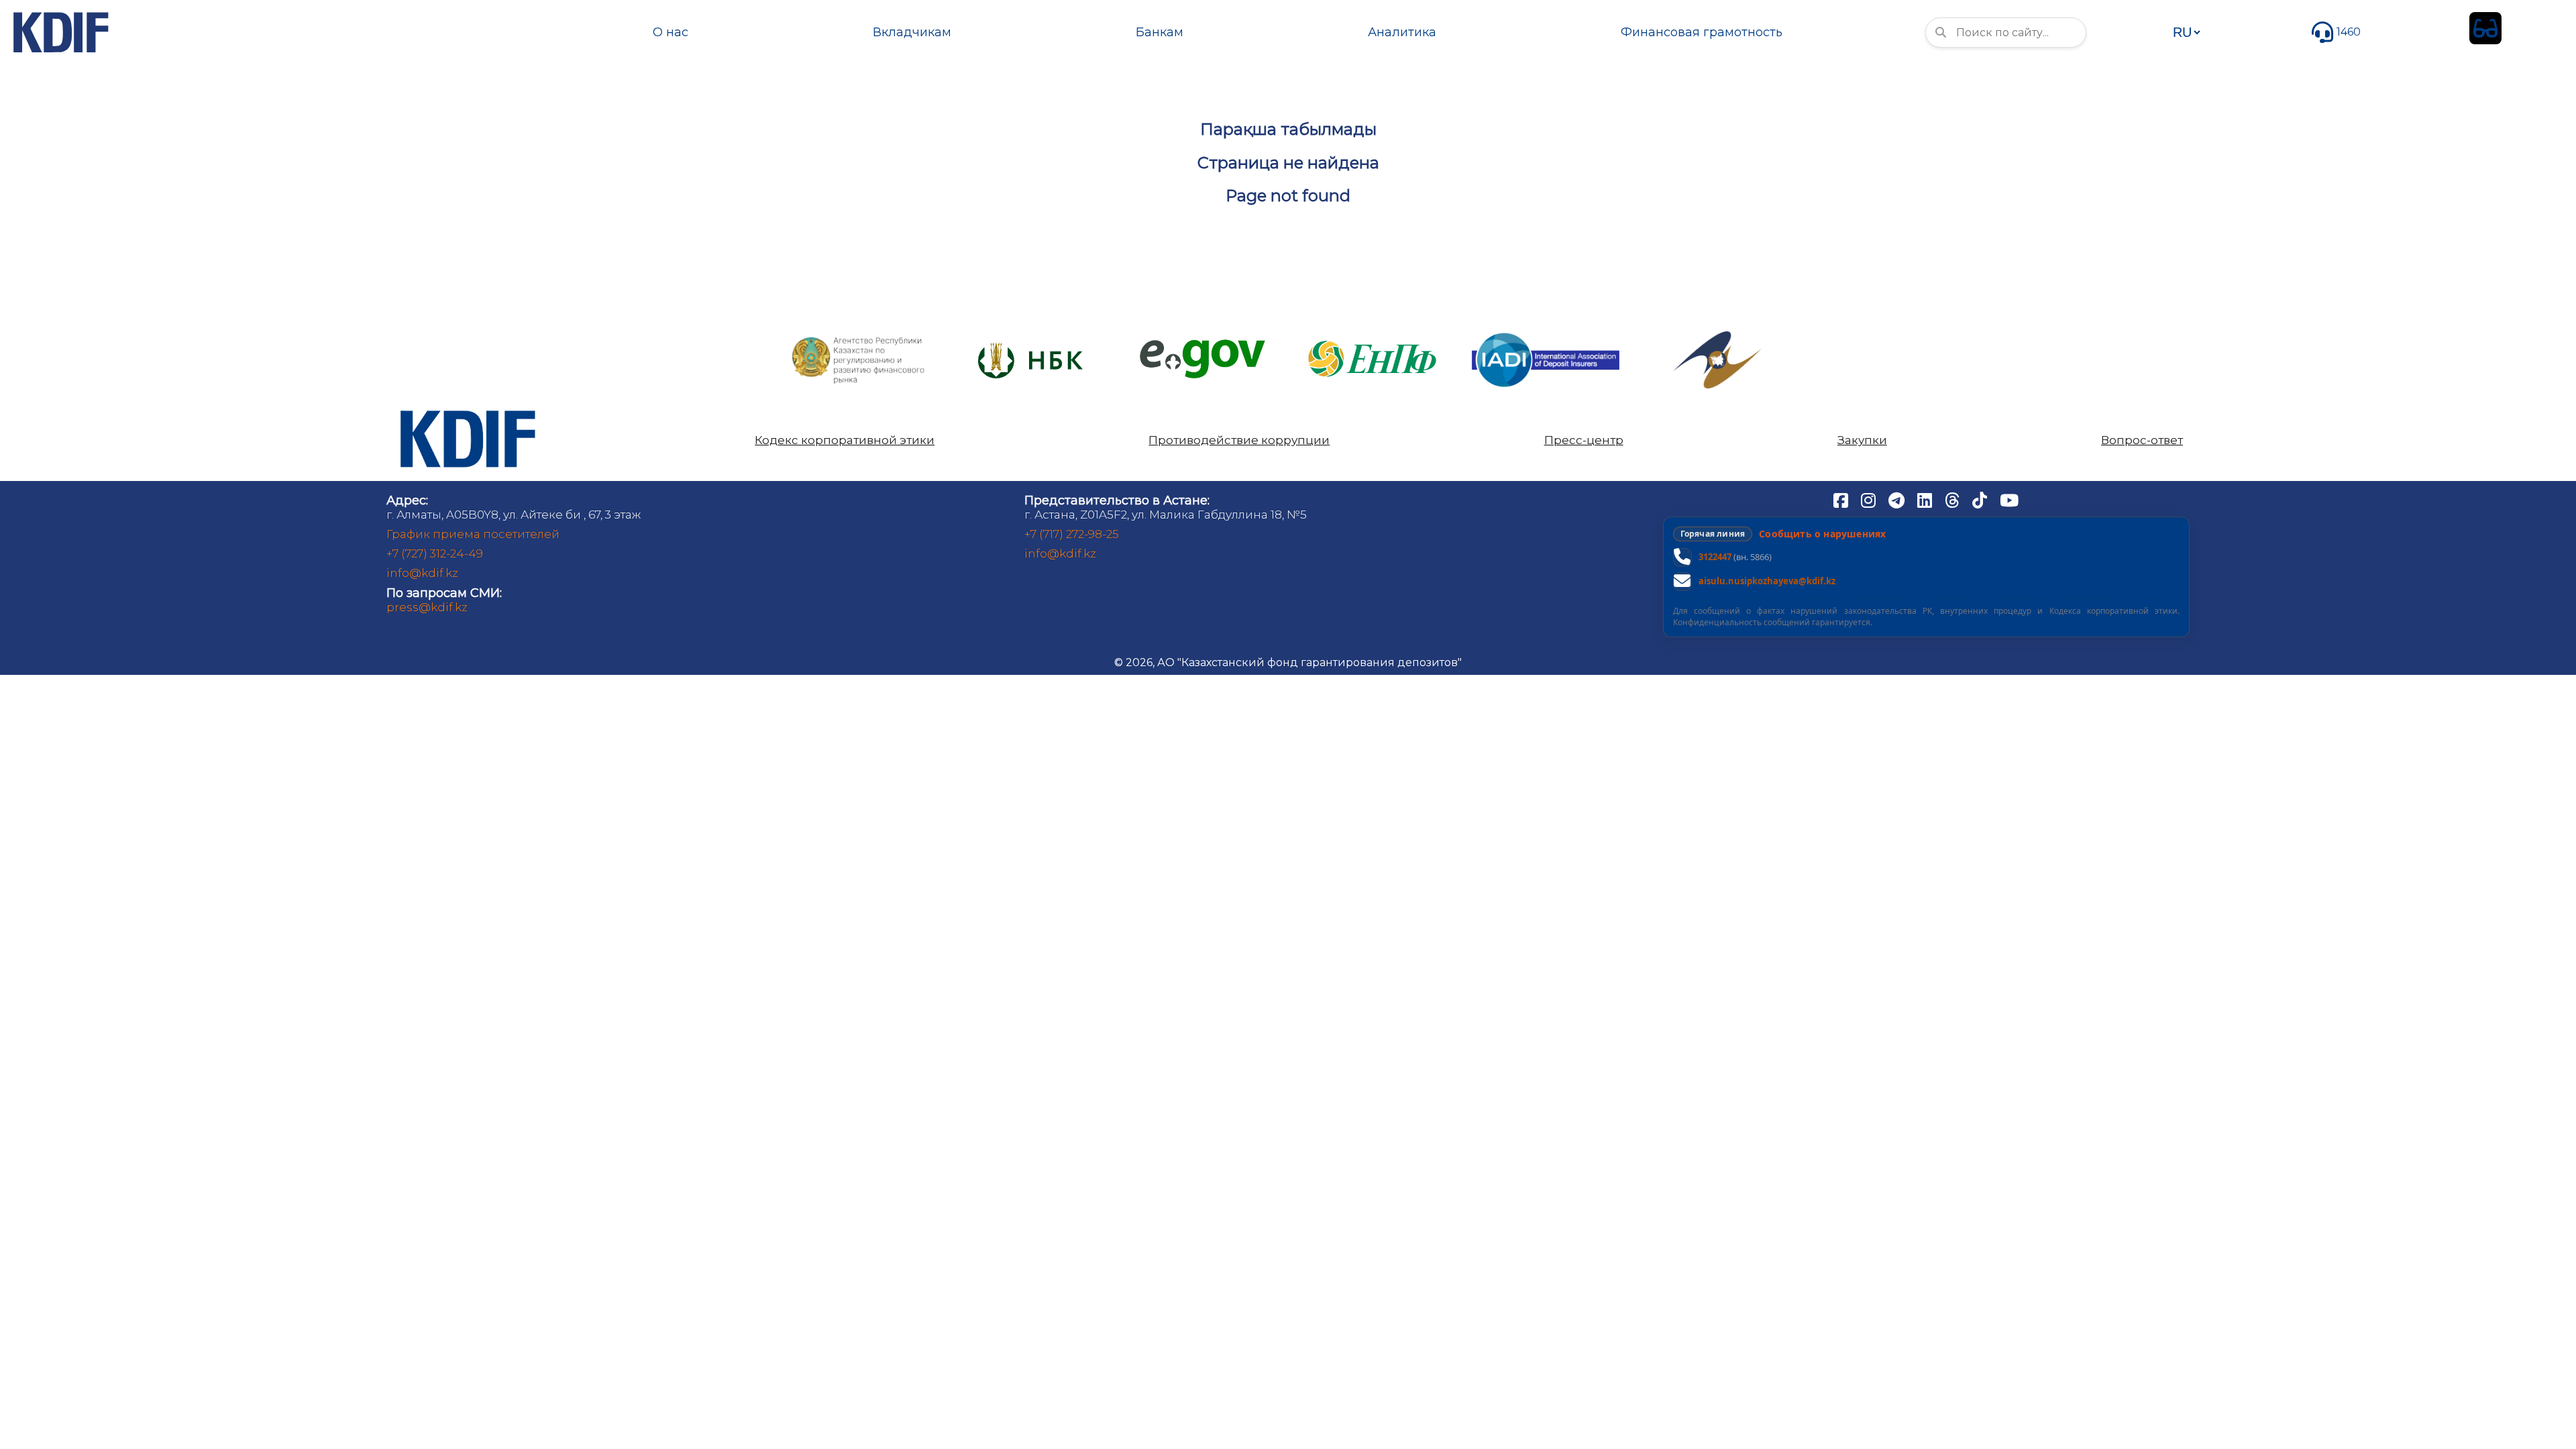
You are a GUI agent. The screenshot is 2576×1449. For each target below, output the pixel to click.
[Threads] (1953, 500)
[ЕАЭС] (1717, 336)
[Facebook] (1842, 500)
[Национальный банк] (859, 340)
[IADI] (1546, 332)
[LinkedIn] (1926, 500)
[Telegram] (1898, 500)
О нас (670, 32)
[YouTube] (2009, 500)
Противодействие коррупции (1239, 440)
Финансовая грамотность (1702, 32)
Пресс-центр (1584, 440)
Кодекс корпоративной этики (845, 440)
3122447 (1715, 557)
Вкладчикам (912, 32)
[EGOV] (1202, 344)
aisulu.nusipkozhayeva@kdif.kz (1767, 581)
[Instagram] (1870, 500)
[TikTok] (1981, 500)
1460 (2349, 32)
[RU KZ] (2186, 32)
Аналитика (1402, 32)
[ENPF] (1374, 336)
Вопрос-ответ (2142, 440)
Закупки (1862, 440)
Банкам (1160, 32)
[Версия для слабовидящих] (2485, 28)
